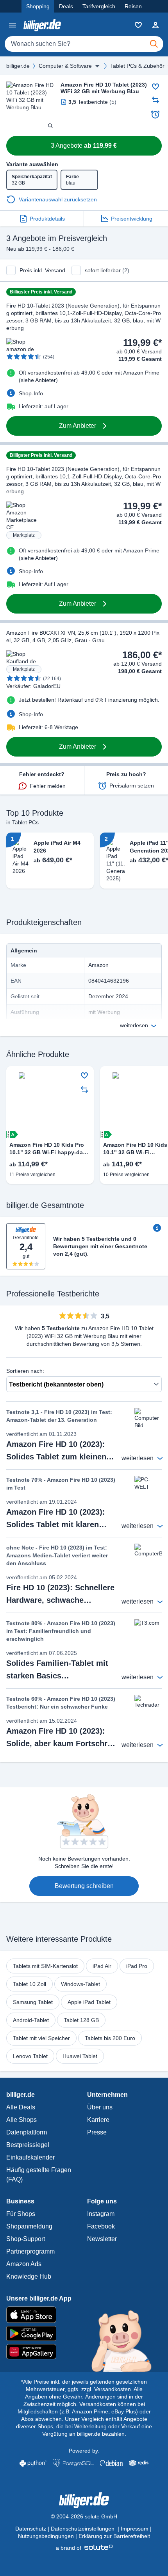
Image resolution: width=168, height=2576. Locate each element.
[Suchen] (154, 44)
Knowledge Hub (29, 2276)
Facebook (101, 2226)
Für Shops (21, 2214)
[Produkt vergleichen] (155, 100)
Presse (97, 2132)
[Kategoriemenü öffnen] (13, 25)
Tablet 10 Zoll (29, 1984)
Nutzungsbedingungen (46, 2536)
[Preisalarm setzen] (155, 114)
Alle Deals (21, 2107)
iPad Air (102, 1966)
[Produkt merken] (155, 87)
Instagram (101, 2214)
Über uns (100, 2107)
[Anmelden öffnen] (155, 25)
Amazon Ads (24, 2264)
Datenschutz (31, 2529)
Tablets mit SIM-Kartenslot (45, 1966)
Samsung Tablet (33, 2002)
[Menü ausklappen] (97, 66)
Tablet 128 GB (81, 2020)
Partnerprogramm (30, 2251)
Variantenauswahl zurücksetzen (58, 199)
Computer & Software (65, 66)
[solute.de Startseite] (84, 2548)
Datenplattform (27, 2132)
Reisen (133, 6)
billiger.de (18, 66)
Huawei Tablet (80, 2056)
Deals (66, 6)
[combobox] (84, 44)
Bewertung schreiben (84, 1886)
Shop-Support (26, 2239)
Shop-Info (31, 393)
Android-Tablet (31, 2020)
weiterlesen (134, 1025)
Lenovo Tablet (30, 2056)
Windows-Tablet (80, 1984)
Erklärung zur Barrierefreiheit (114, 2536)
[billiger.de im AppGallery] (84, 2352)
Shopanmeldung (29, 2226)
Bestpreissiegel (28, 2145)
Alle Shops (21, 2120)
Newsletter (102, 2239)
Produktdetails (47, 219)
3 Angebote (84, 146)
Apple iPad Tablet (89, 2002)
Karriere (98, 2120)
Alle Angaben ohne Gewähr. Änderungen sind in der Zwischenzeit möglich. (83, 2397)
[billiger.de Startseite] (42, 25)
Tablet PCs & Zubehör (137, 66)
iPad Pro (137, 1966)
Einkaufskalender (30, 2157)
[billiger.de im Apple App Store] (84, 2315)
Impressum (135, 2529)
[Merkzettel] (138, 25)
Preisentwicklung (132, 219)
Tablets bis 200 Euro (110, 2038)
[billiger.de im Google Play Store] (84, 2333)
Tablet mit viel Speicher (41, 2038)
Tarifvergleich (99, 6)
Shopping (38, 6)
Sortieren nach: (25, 1371)
